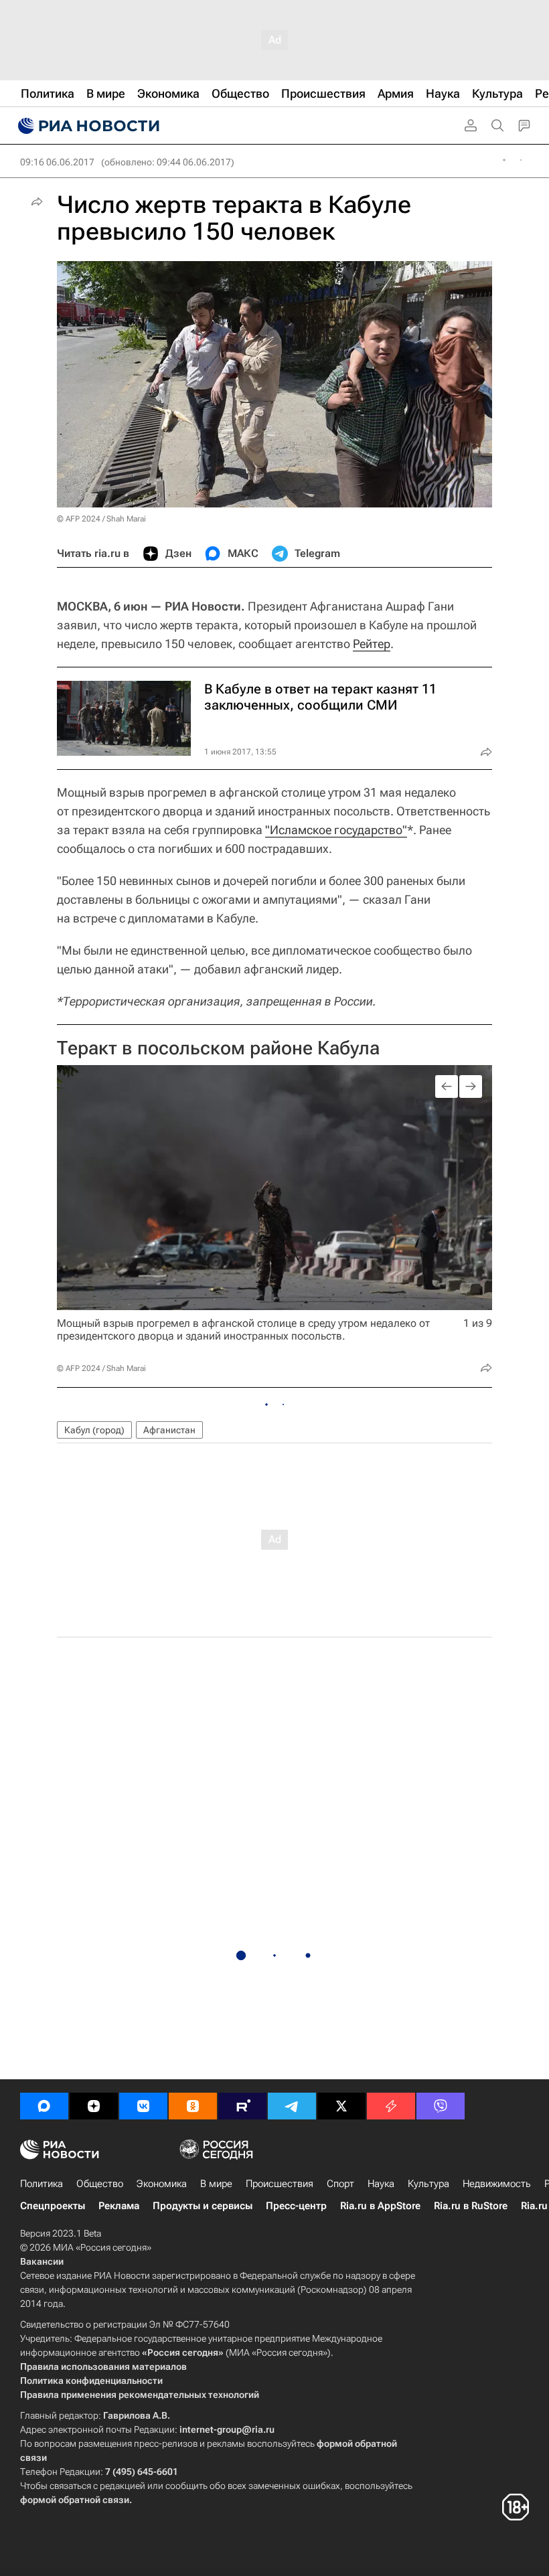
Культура (428, 2184)
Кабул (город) (94, 1430)
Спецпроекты (53, 2206)
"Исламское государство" (336, 830)
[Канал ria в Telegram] (292, 2106)
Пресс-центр (296, 2206)
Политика (42, 2184)
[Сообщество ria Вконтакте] (143, 2106)
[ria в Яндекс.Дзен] (94, 2106)
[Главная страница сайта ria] (87, 126)
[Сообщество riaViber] (441, 2106)
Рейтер (372, 644)
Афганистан (169, 1430)
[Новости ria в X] (341, 2106)
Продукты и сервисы (203, 2206)
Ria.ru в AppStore (380, 2206)
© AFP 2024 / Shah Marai (101, 519)
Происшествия (280, 2184)
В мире (216, 2184)
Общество (100, 2184)
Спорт (340, 2184)
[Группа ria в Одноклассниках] (193, 2106)
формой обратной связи (75, 2500)
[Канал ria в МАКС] (44, 2106)
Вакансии (42, 2261)
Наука (381, 2184)
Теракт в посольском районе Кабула (218, 1048)
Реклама (119, 2206)
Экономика (162, 2184)
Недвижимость (497, 2184)
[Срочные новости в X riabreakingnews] (391, 2106)
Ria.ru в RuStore (471, 2206)
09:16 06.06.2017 (57, 162)
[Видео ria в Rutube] (242, 2106)
